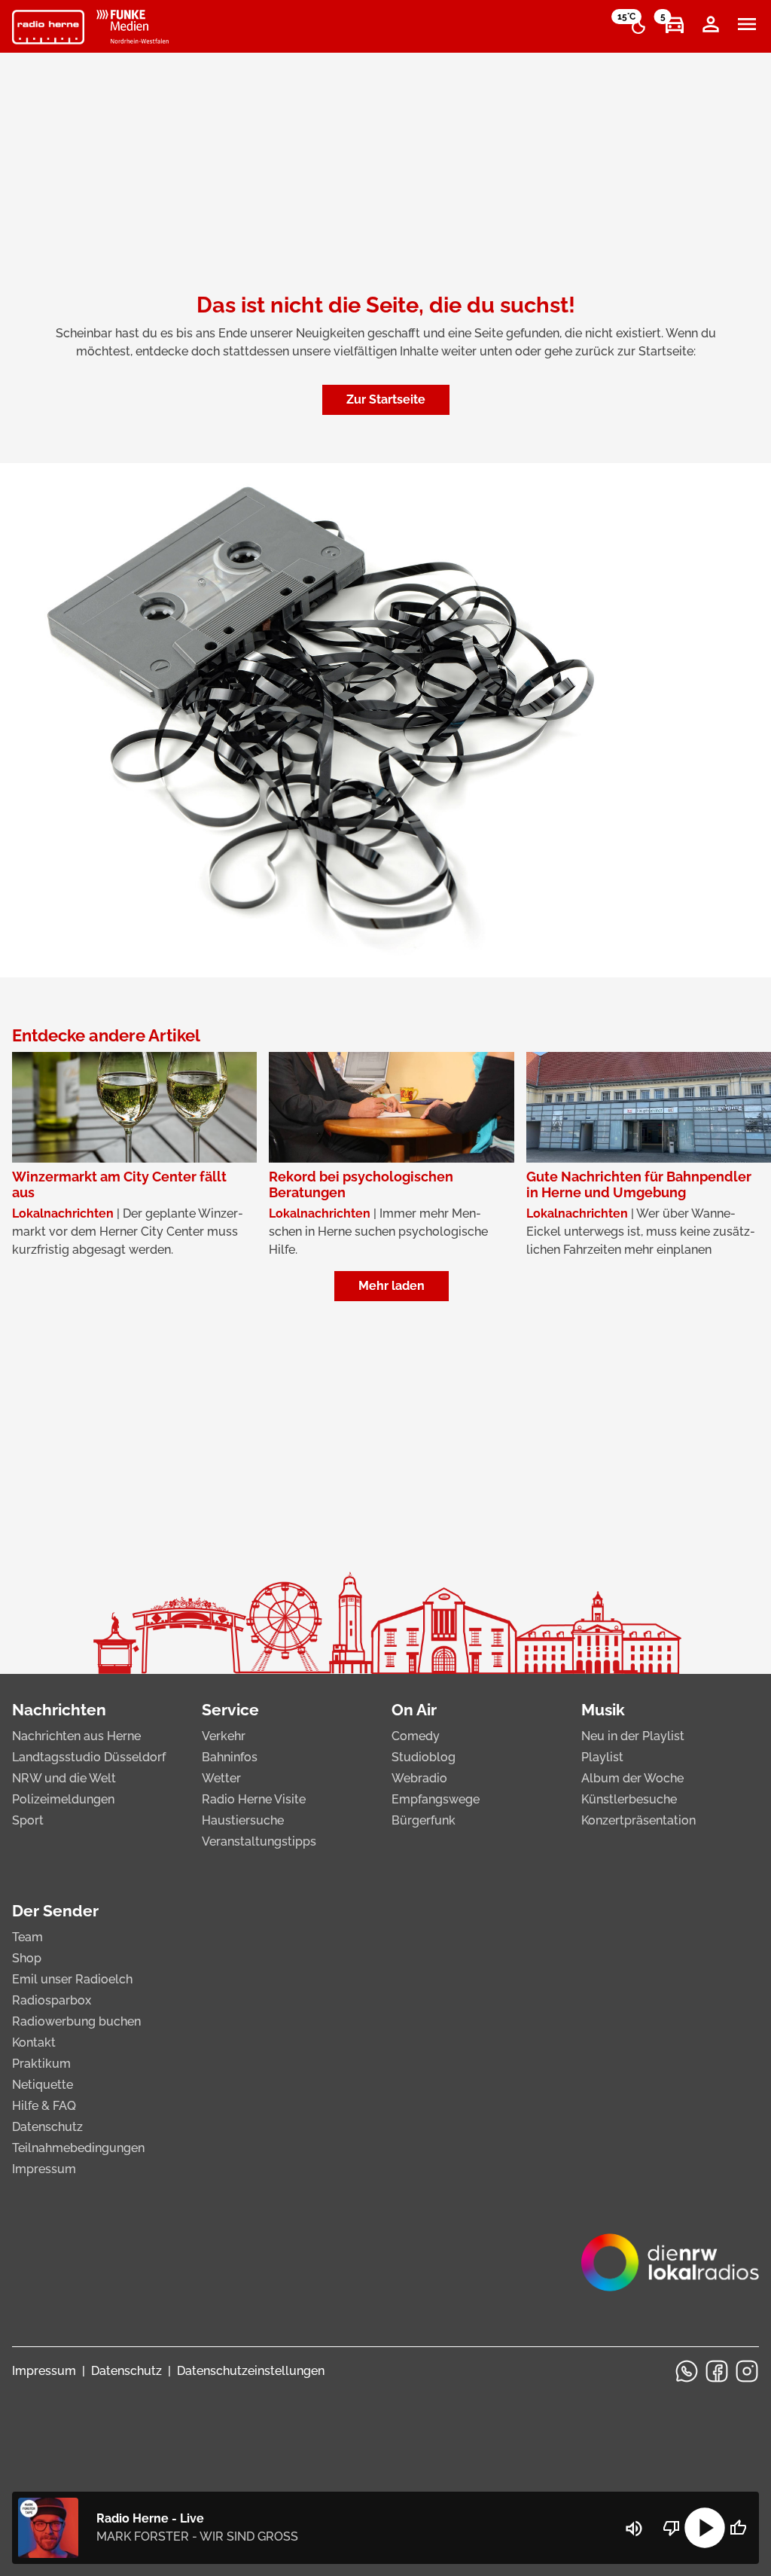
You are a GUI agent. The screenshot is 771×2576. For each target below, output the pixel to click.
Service (230, 1710)
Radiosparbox (52, 2000)
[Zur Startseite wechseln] (48, 27)
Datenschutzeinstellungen (251, 2371)
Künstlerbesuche (629, 1799)
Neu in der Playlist (633, 1736)
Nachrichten (59, 1710)
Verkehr (224, 1736)
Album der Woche (632, 1778)
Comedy (416, 1736)
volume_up (634, 2529)
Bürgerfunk (424, 1820)
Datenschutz (47, 2127)
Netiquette (43, 2085)
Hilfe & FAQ (44, 2106)
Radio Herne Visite (254, 1799)
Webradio (419, 1778)
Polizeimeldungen (63, 1799)
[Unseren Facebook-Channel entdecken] (717, 2371)
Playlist (602, 1757)
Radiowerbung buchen (76, 2021)
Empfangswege (436, 1799)
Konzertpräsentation (638, 1820)
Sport (28, 1820)
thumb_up (738, 2528)
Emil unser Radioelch (72, 1979)
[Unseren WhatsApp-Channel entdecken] (687, 2371)
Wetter (221, 1778)
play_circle (705, 2528)
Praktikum (41, 2064)
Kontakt (34, 2043)
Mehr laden (392, 1286)
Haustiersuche (243, 1820)
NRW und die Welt (64, 1778)
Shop (27, 1958)
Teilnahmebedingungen (78, 2148)
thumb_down (672, 2528)
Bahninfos (230, 1757)
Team (27, 1937)
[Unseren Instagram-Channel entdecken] (747, 2371)
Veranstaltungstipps (259, 1841)
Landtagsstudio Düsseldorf (89, 1757)
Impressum (44, 2169)
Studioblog (424, 1757)
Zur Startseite (386, 399)
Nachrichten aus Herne (76, 1736)
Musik (603, 1710)
